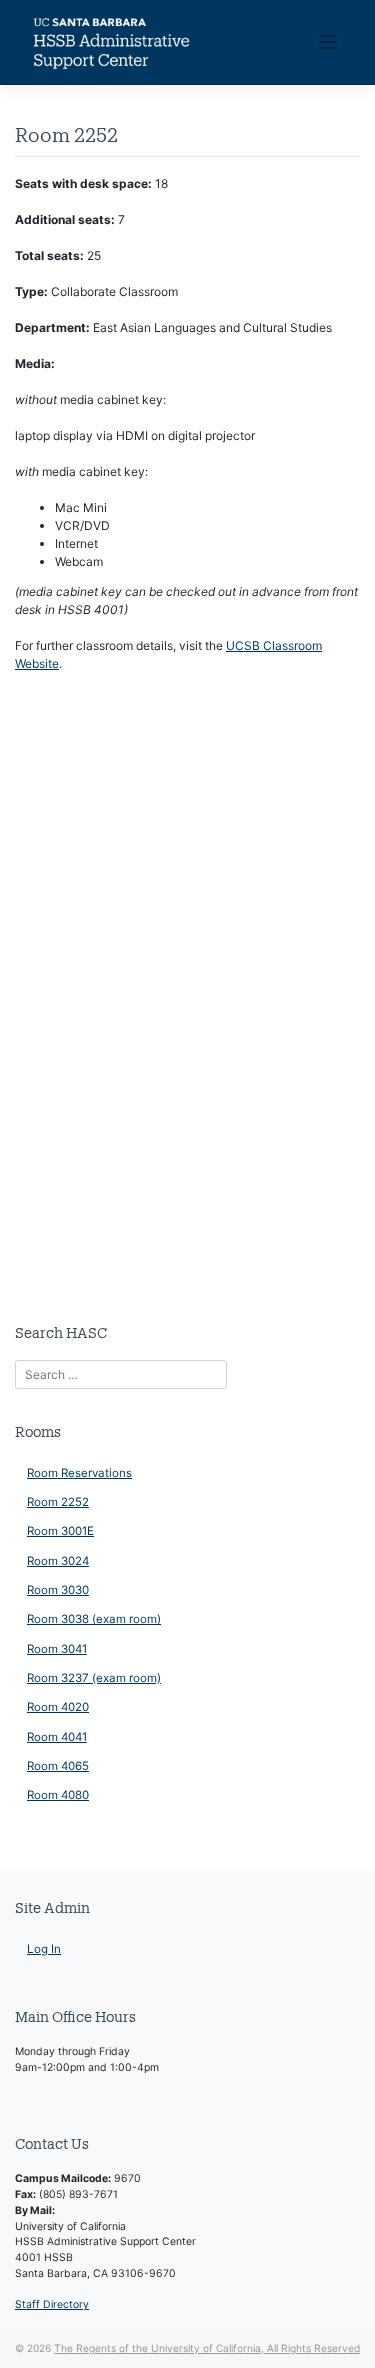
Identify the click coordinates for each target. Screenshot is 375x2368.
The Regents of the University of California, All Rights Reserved (207, 2348)
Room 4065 (58, 1766)
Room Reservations (79, 1473)
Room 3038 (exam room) (94, 1619)
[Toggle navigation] (328, 42)
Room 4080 (58, 1795)
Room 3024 (58, 1561)
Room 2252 (58, 1502)
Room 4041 (57, 1737)
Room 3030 (58, 1590)
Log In (44, 1949)
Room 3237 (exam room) (94, 1678)
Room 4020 (58, 1707)
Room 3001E (60, 1531)
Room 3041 (57, 1649)
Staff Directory (52, 2304)
